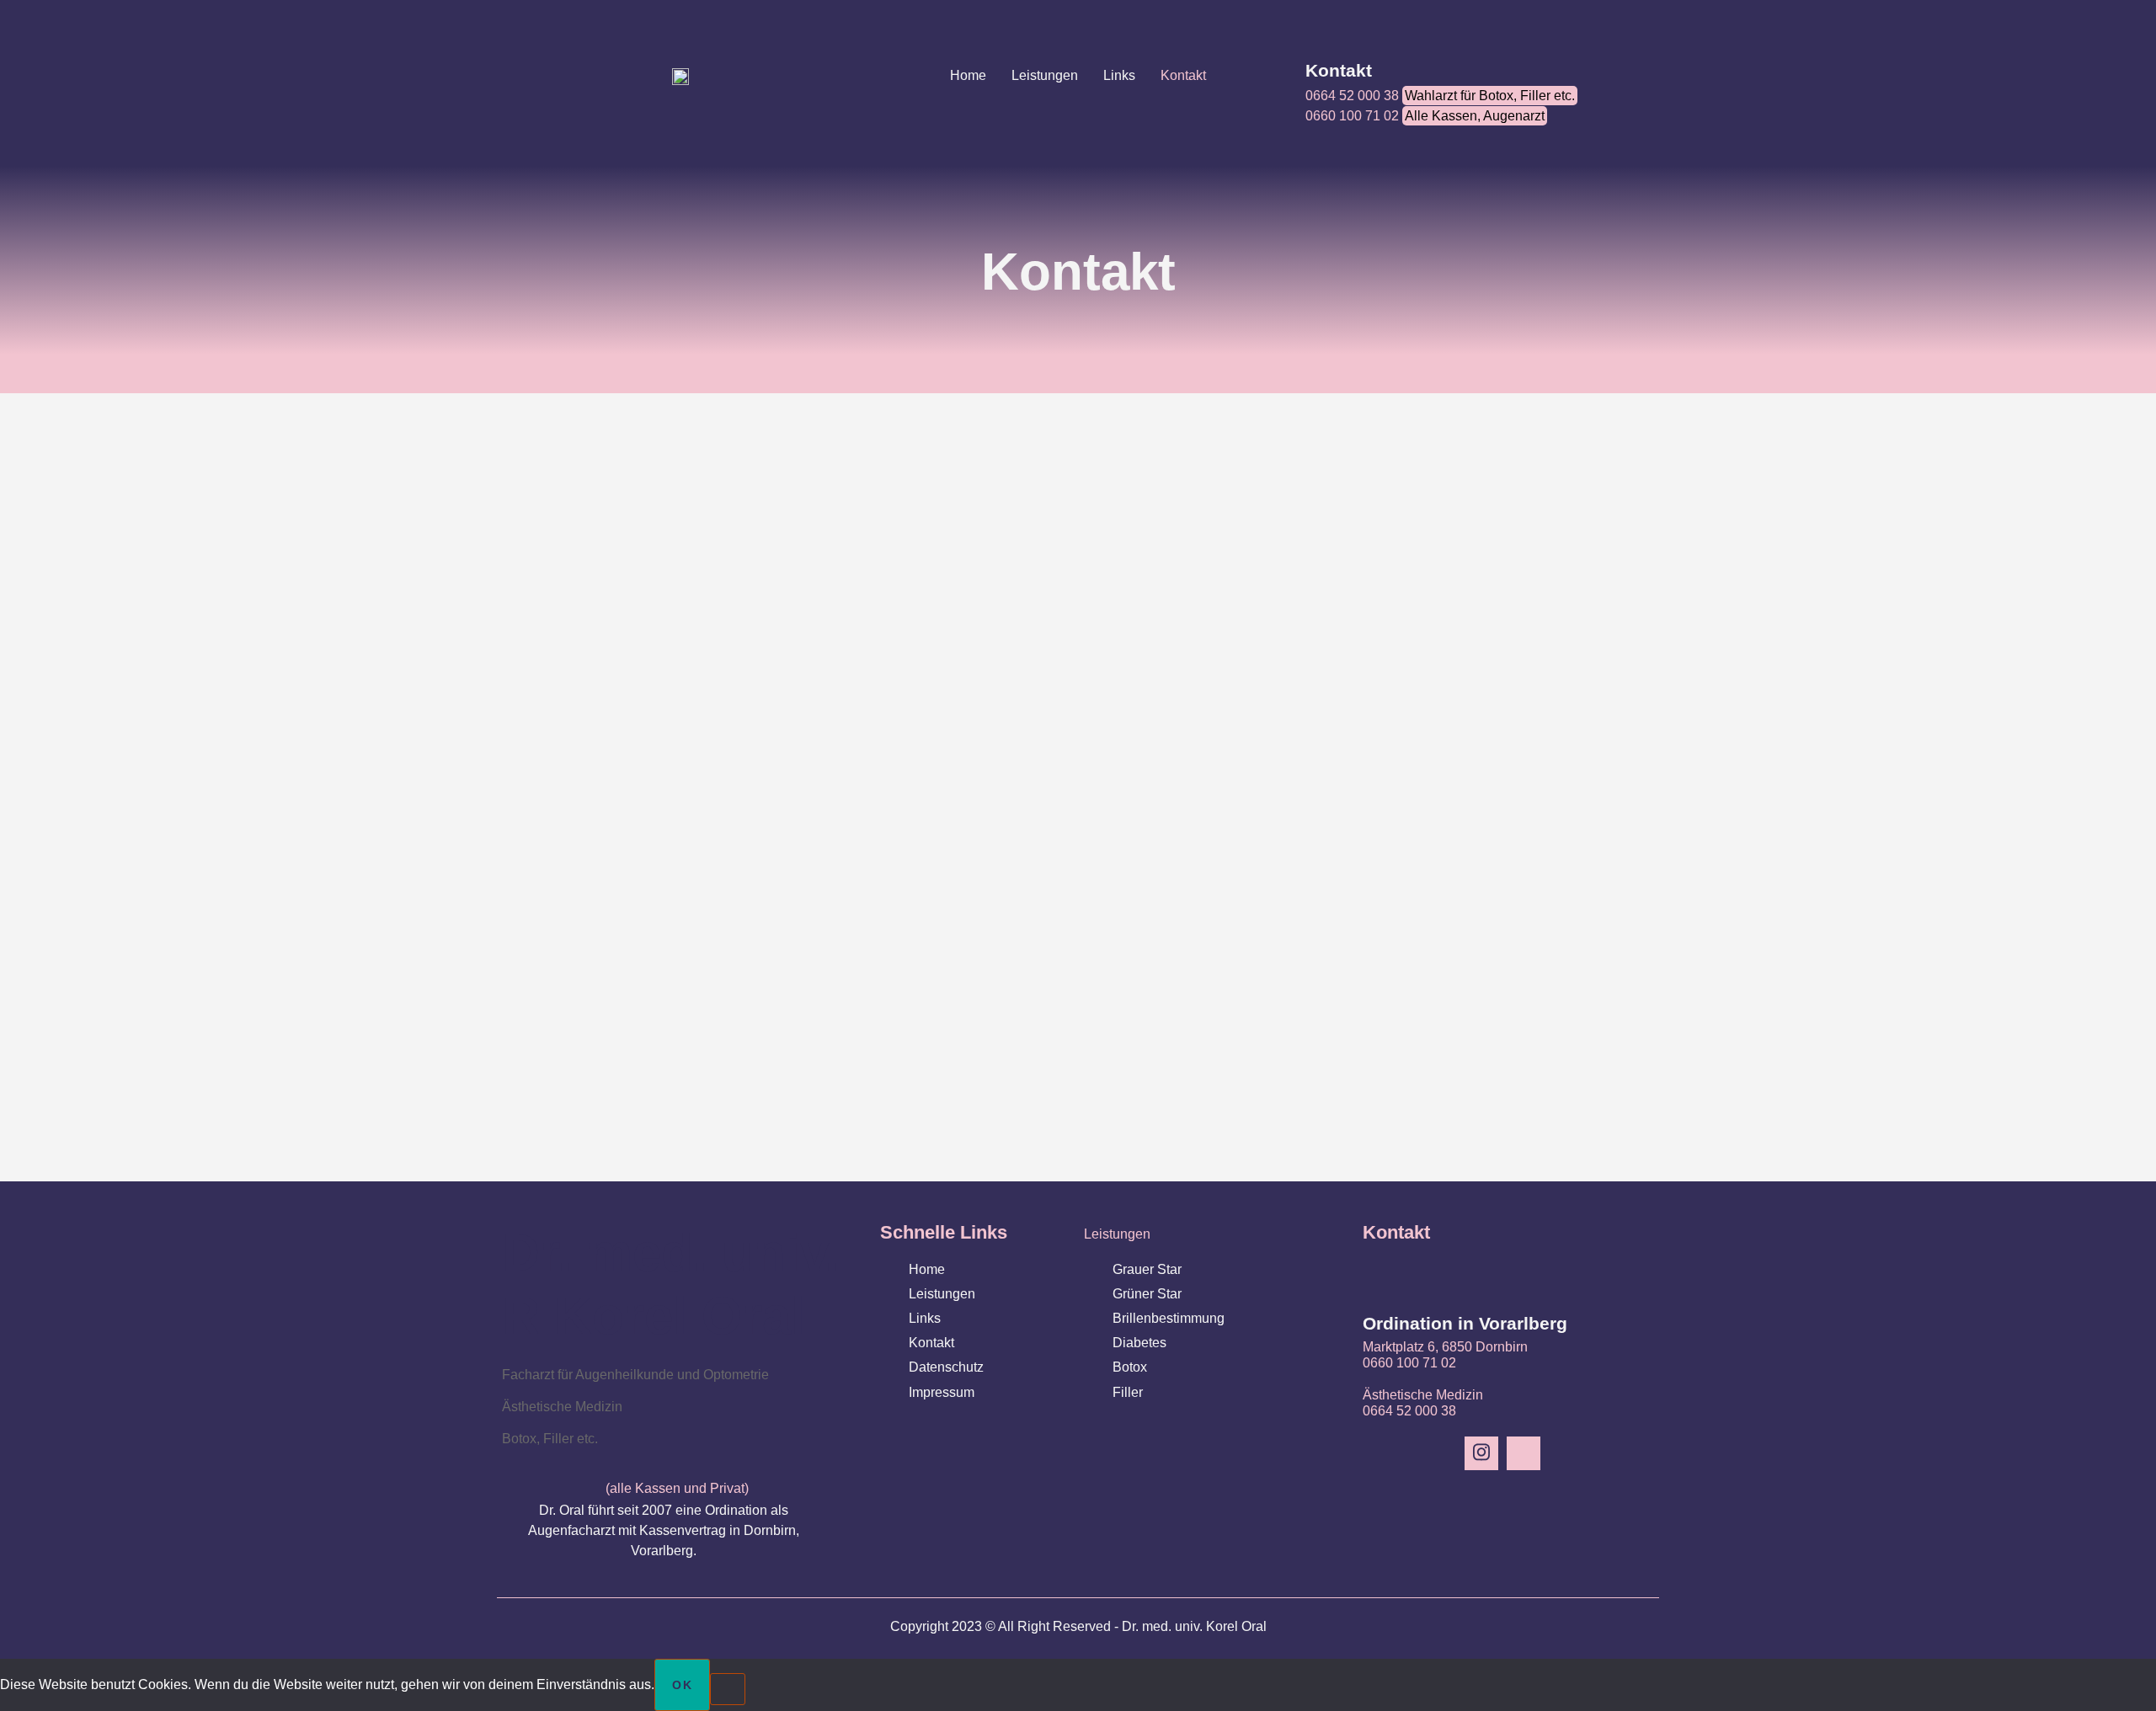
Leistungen (1045, 75)
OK (682, 1685)
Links (1119, 75)
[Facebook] (1524, 1453)
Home (968, 75)
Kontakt (1183, 75)
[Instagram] (1481, 1453)
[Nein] (728, 1689)
